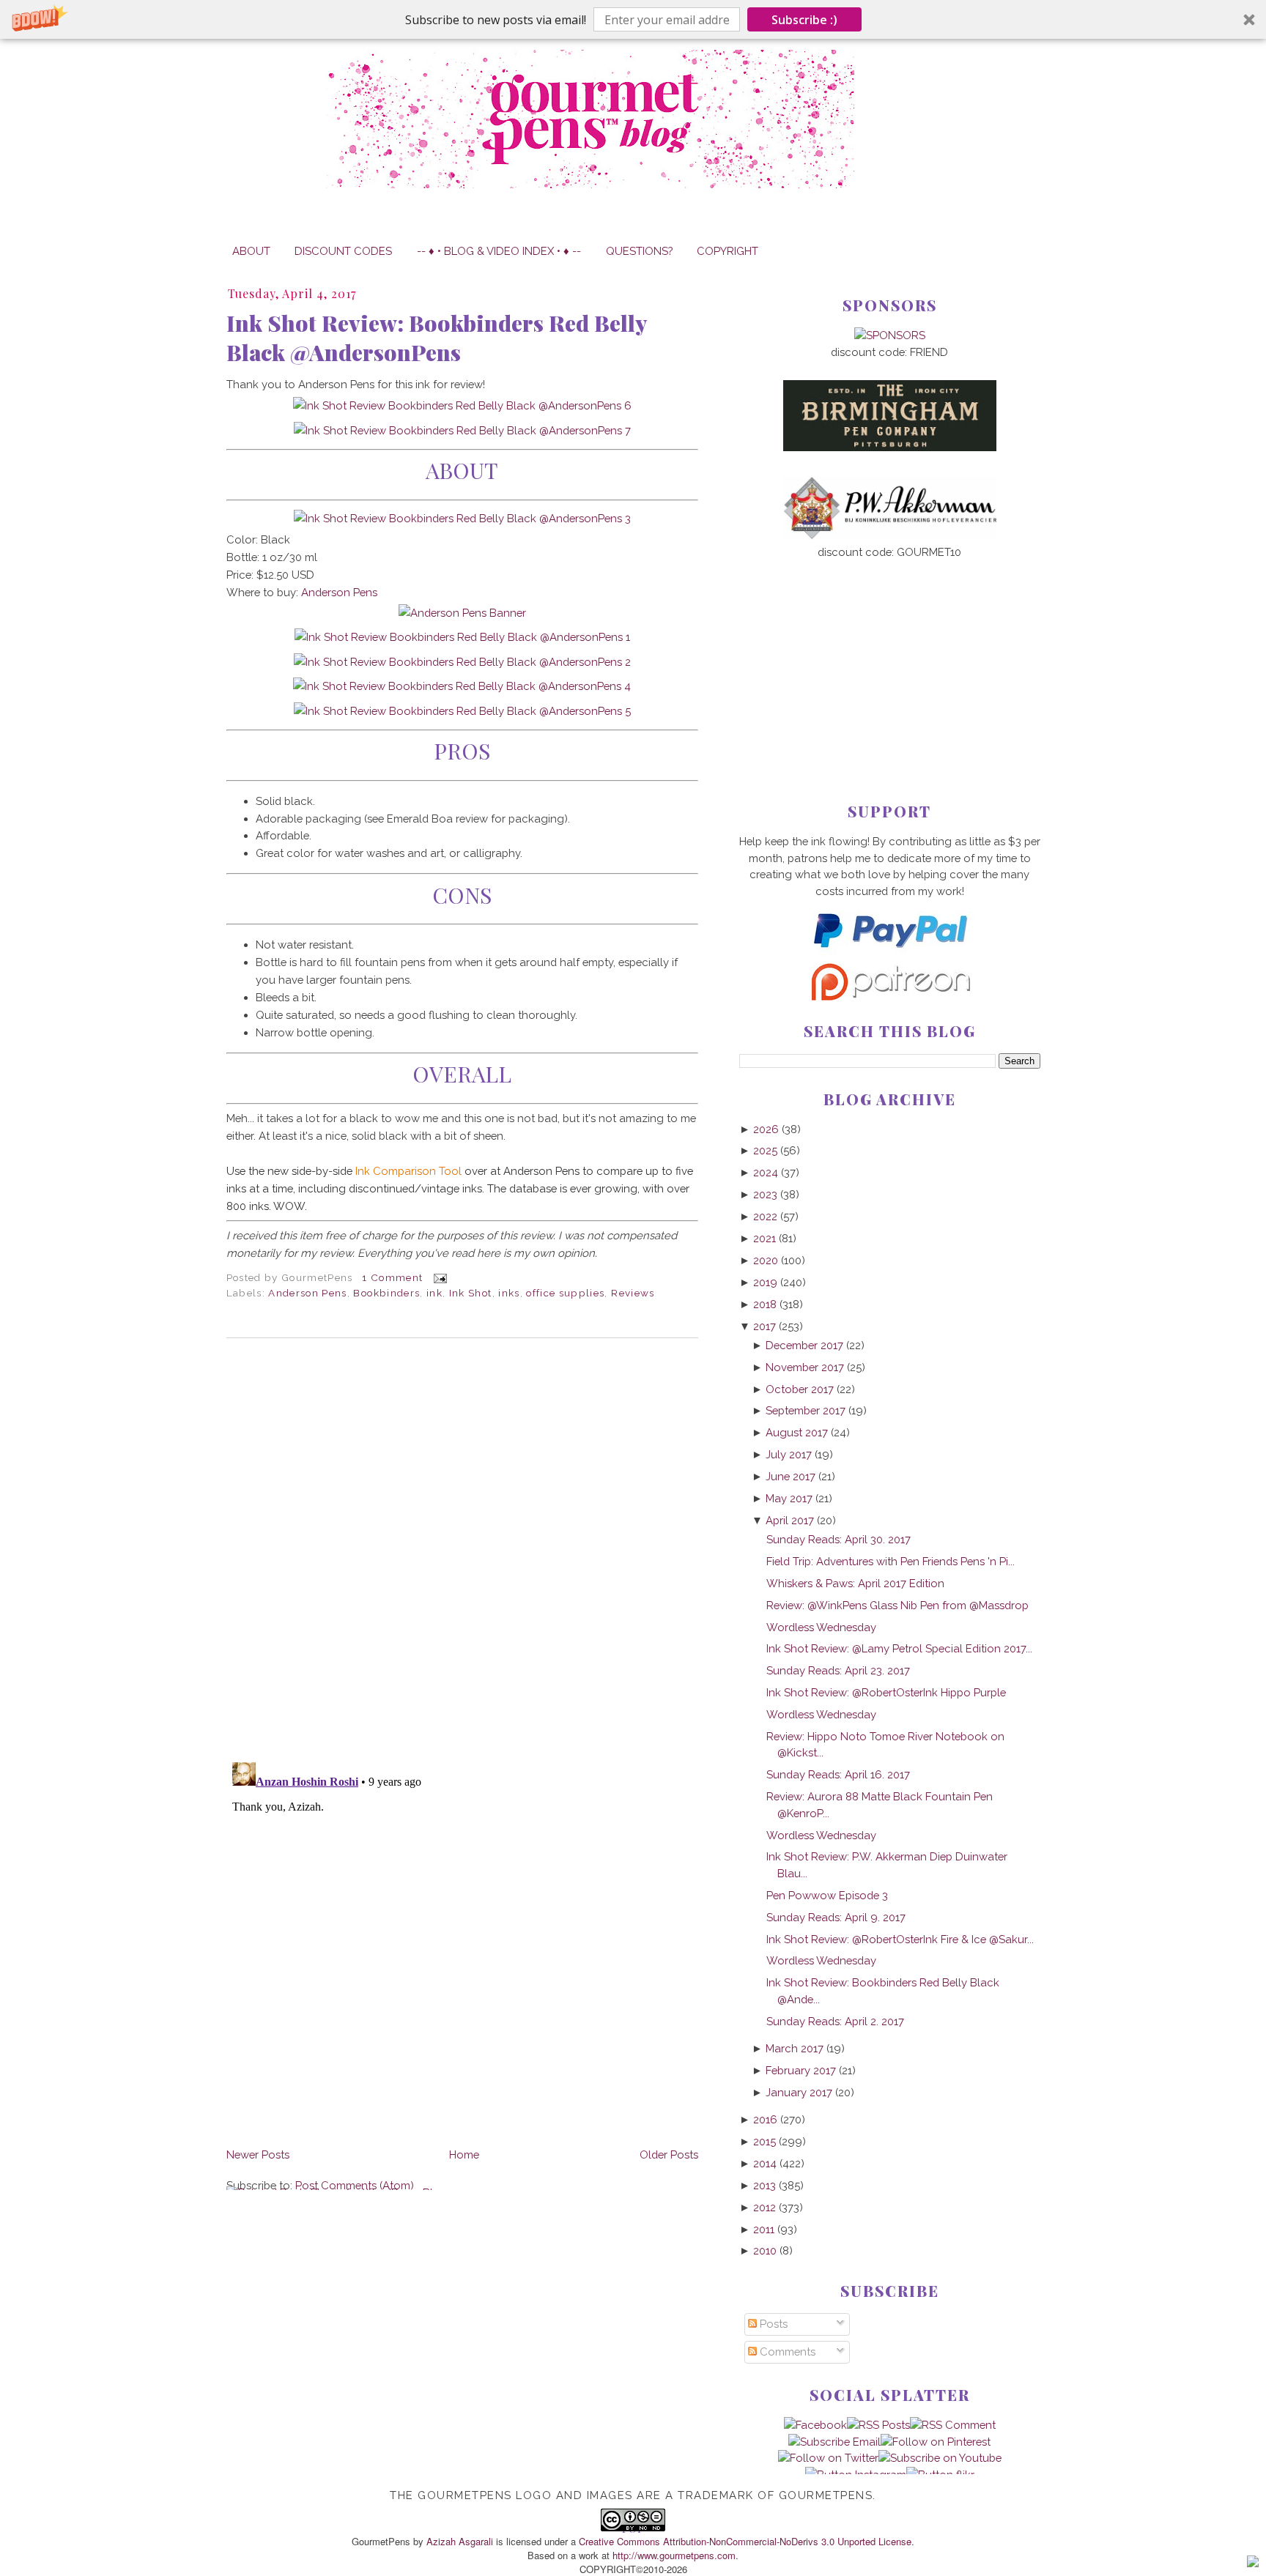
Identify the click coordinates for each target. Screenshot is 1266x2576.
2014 (765, 2163)
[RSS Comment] (953, 2425)
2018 (765, 1304)
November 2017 (805, 1367)
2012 (765, 2207)
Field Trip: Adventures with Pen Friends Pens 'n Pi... (891, 1561)
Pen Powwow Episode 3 (827, 1895)
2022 (765, 1216)
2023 (765, 1194)
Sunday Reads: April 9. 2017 (836, 1917)
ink (434, 1293)
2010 (765, 2250)
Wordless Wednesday (821, 1627)
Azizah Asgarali (460, 2541)
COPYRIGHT (728, 251)
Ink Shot (471, 1293)
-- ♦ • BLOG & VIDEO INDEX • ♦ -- (499, 251)
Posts (772, 2324)
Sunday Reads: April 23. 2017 (838, 1670)
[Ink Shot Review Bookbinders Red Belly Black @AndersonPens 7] (462, 430)
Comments (786, 2352)
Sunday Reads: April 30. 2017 (839, 1539)
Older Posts (669, 2154)
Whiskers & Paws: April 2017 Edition (855, 1583)
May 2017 (789, 1498)
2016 (765, 2119)
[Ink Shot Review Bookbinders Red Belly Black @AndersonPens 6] (462, 405)
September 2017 (806, 1410)
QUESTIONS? (639, 251)
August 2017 (797, 1432)
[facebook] (815, 2425)
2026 (766, 1129)
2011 (764, 2229)
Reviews (633, 1293)
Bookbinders (386, 1293)
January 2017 (799, 2092)
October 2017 (800, 1389)
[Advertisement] (890, 657)
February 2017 (801, 2070)
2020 (766, 1260)
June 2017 (791, 1476)
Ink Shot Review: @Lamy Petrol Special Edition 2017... (899, 1648)
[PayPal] (889, 954)
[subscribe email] (834, 2442)
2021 (765, 1238)
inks (509, 1293)
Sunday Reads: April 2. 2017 (835, 2021)
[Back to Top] (1253, 2564)
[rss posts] (878, 2425)
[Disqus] (462, 1550)
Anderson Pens (339, 592)
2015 (765, 2141)
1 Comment (392, 1277)
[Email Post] (438, 1277)
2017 (765, 1326)
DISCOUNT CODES (343, 251)
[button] (633, 19)
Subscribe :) (804, 20)
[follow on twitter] (828, 2458)
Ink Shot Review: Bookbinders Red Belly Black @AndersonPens (436, 338)
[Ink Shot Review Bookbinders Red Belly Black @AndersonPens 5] (462, 711)
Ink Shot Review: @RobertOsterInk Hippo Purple (886, 1692)
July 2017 (789, 1454)
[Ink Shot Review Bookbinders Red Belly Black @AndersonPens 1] (462, 637)
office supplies (565, 1293)
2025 (765, 1150)
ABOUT (251, 251)
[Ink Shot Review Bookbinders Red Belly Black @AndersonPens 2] (462, 662)
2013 (765, 2185)
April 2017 (790, 1520)
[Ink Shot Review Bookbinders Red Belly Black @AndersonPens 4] (462, 686)
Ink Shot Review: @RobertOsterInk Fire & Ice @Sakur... (900, 1939)
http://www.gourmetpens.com (674, 2555)
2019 (765, 1282)
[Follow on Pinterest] (936, 2442)
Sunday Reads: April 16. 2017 (838, 1774)
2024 (766, 1172)
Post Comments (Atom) (355, 2185)
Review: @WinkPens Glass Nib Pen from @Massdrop (897, 1605)
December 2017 (804, 1345)
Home (464, 2154)
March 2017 (795, 2048)
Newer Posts (258, 2154)
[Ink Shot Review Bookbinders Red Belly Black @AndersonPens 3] (462, 518)
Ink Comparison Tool (408, 1171)
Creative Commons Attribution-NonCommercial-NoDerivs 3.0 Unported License (745, 2541)
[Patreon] (889, 996)
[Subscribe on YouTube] (940, 2458)
